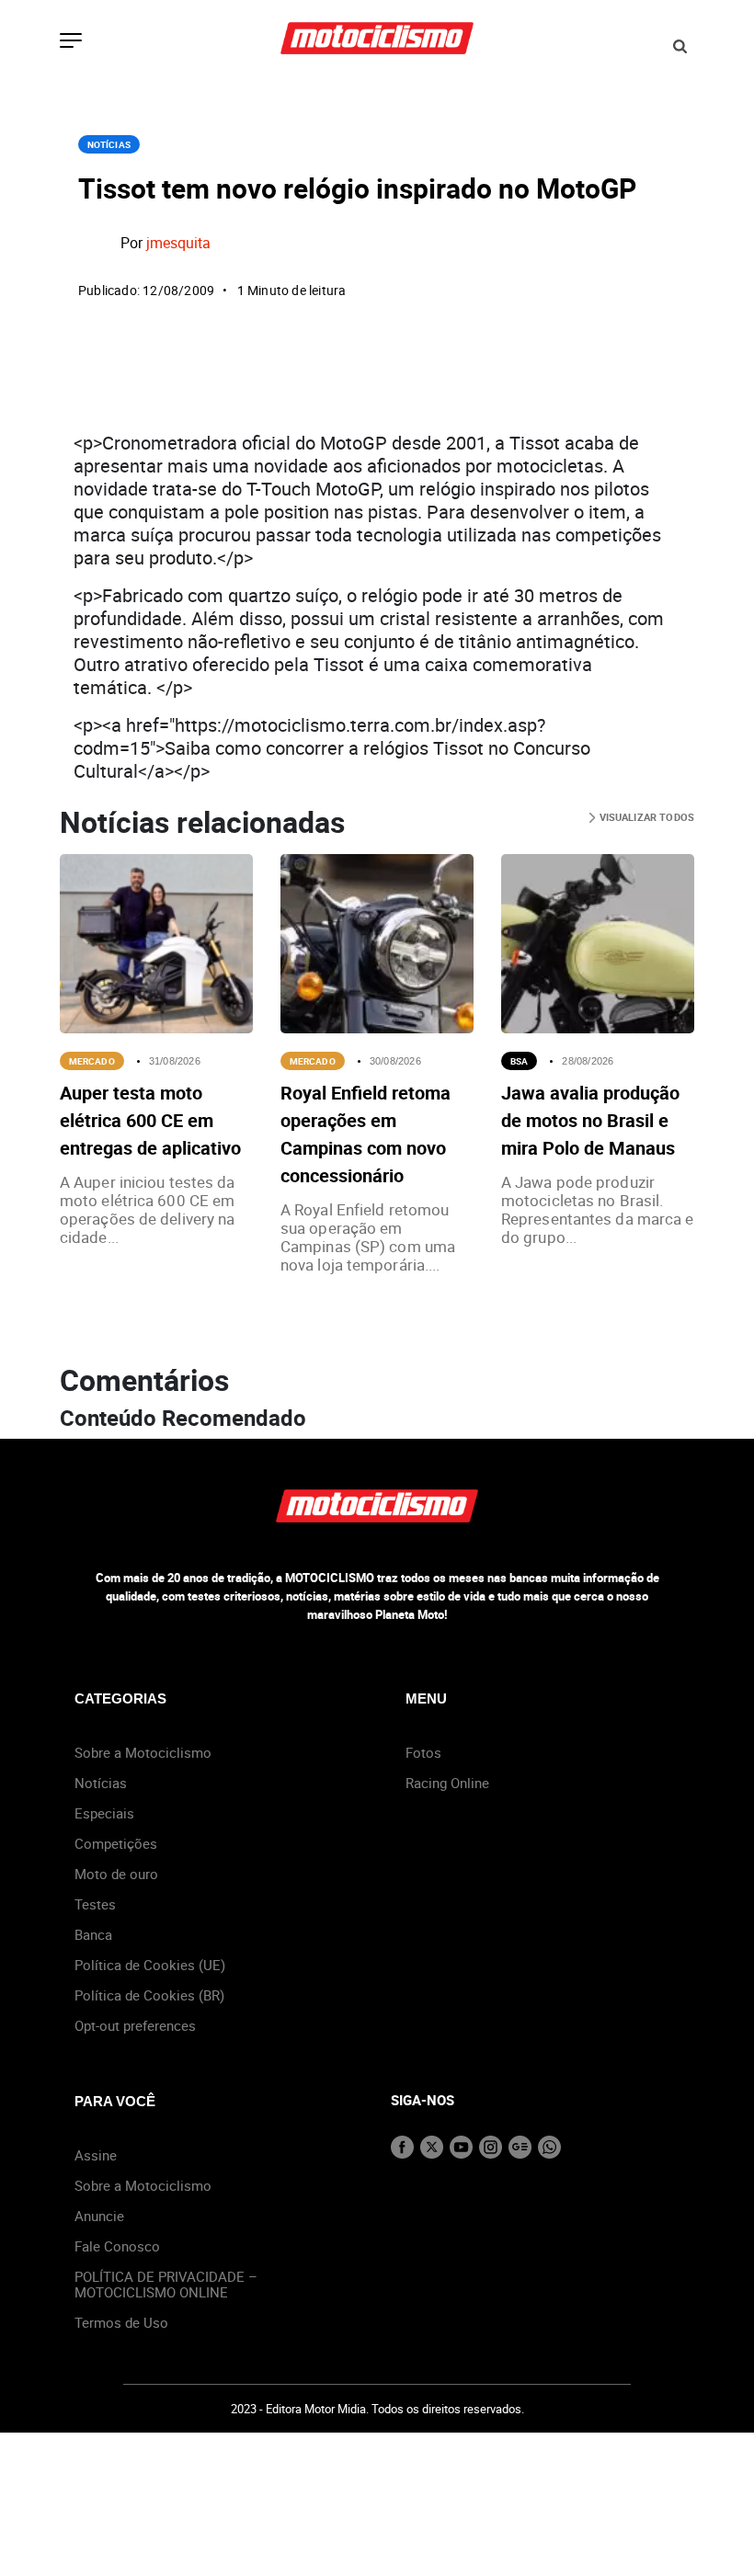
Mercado (92, 1061)
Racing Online (447, 1783)
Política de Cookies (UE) (150, 1965)
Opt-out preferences (135, 2025)
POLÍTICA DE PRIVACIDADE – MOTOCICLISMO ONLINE (166, 2284)
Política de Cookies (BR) (149, 1995)
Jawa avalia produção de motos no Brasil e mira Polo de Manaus (590, 1120)
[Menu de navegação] (71, 42)
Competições (116, 1843)
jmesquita (178, 243)
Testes (95, 1904)
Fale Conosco (117, 2246)
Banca (93, 1934)
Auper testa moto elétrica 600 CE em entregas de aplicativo (150, 1120)
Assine (96, 2155)
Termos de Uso (121, 2322)
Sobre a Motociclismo (143, 1752)
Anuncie (99, 2216)
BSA (519, 1061)
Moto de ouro (116, 1874)
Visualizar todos (645, 817)
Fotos (423, 1752)
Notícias (109, 144)
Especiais (104, 1813)
